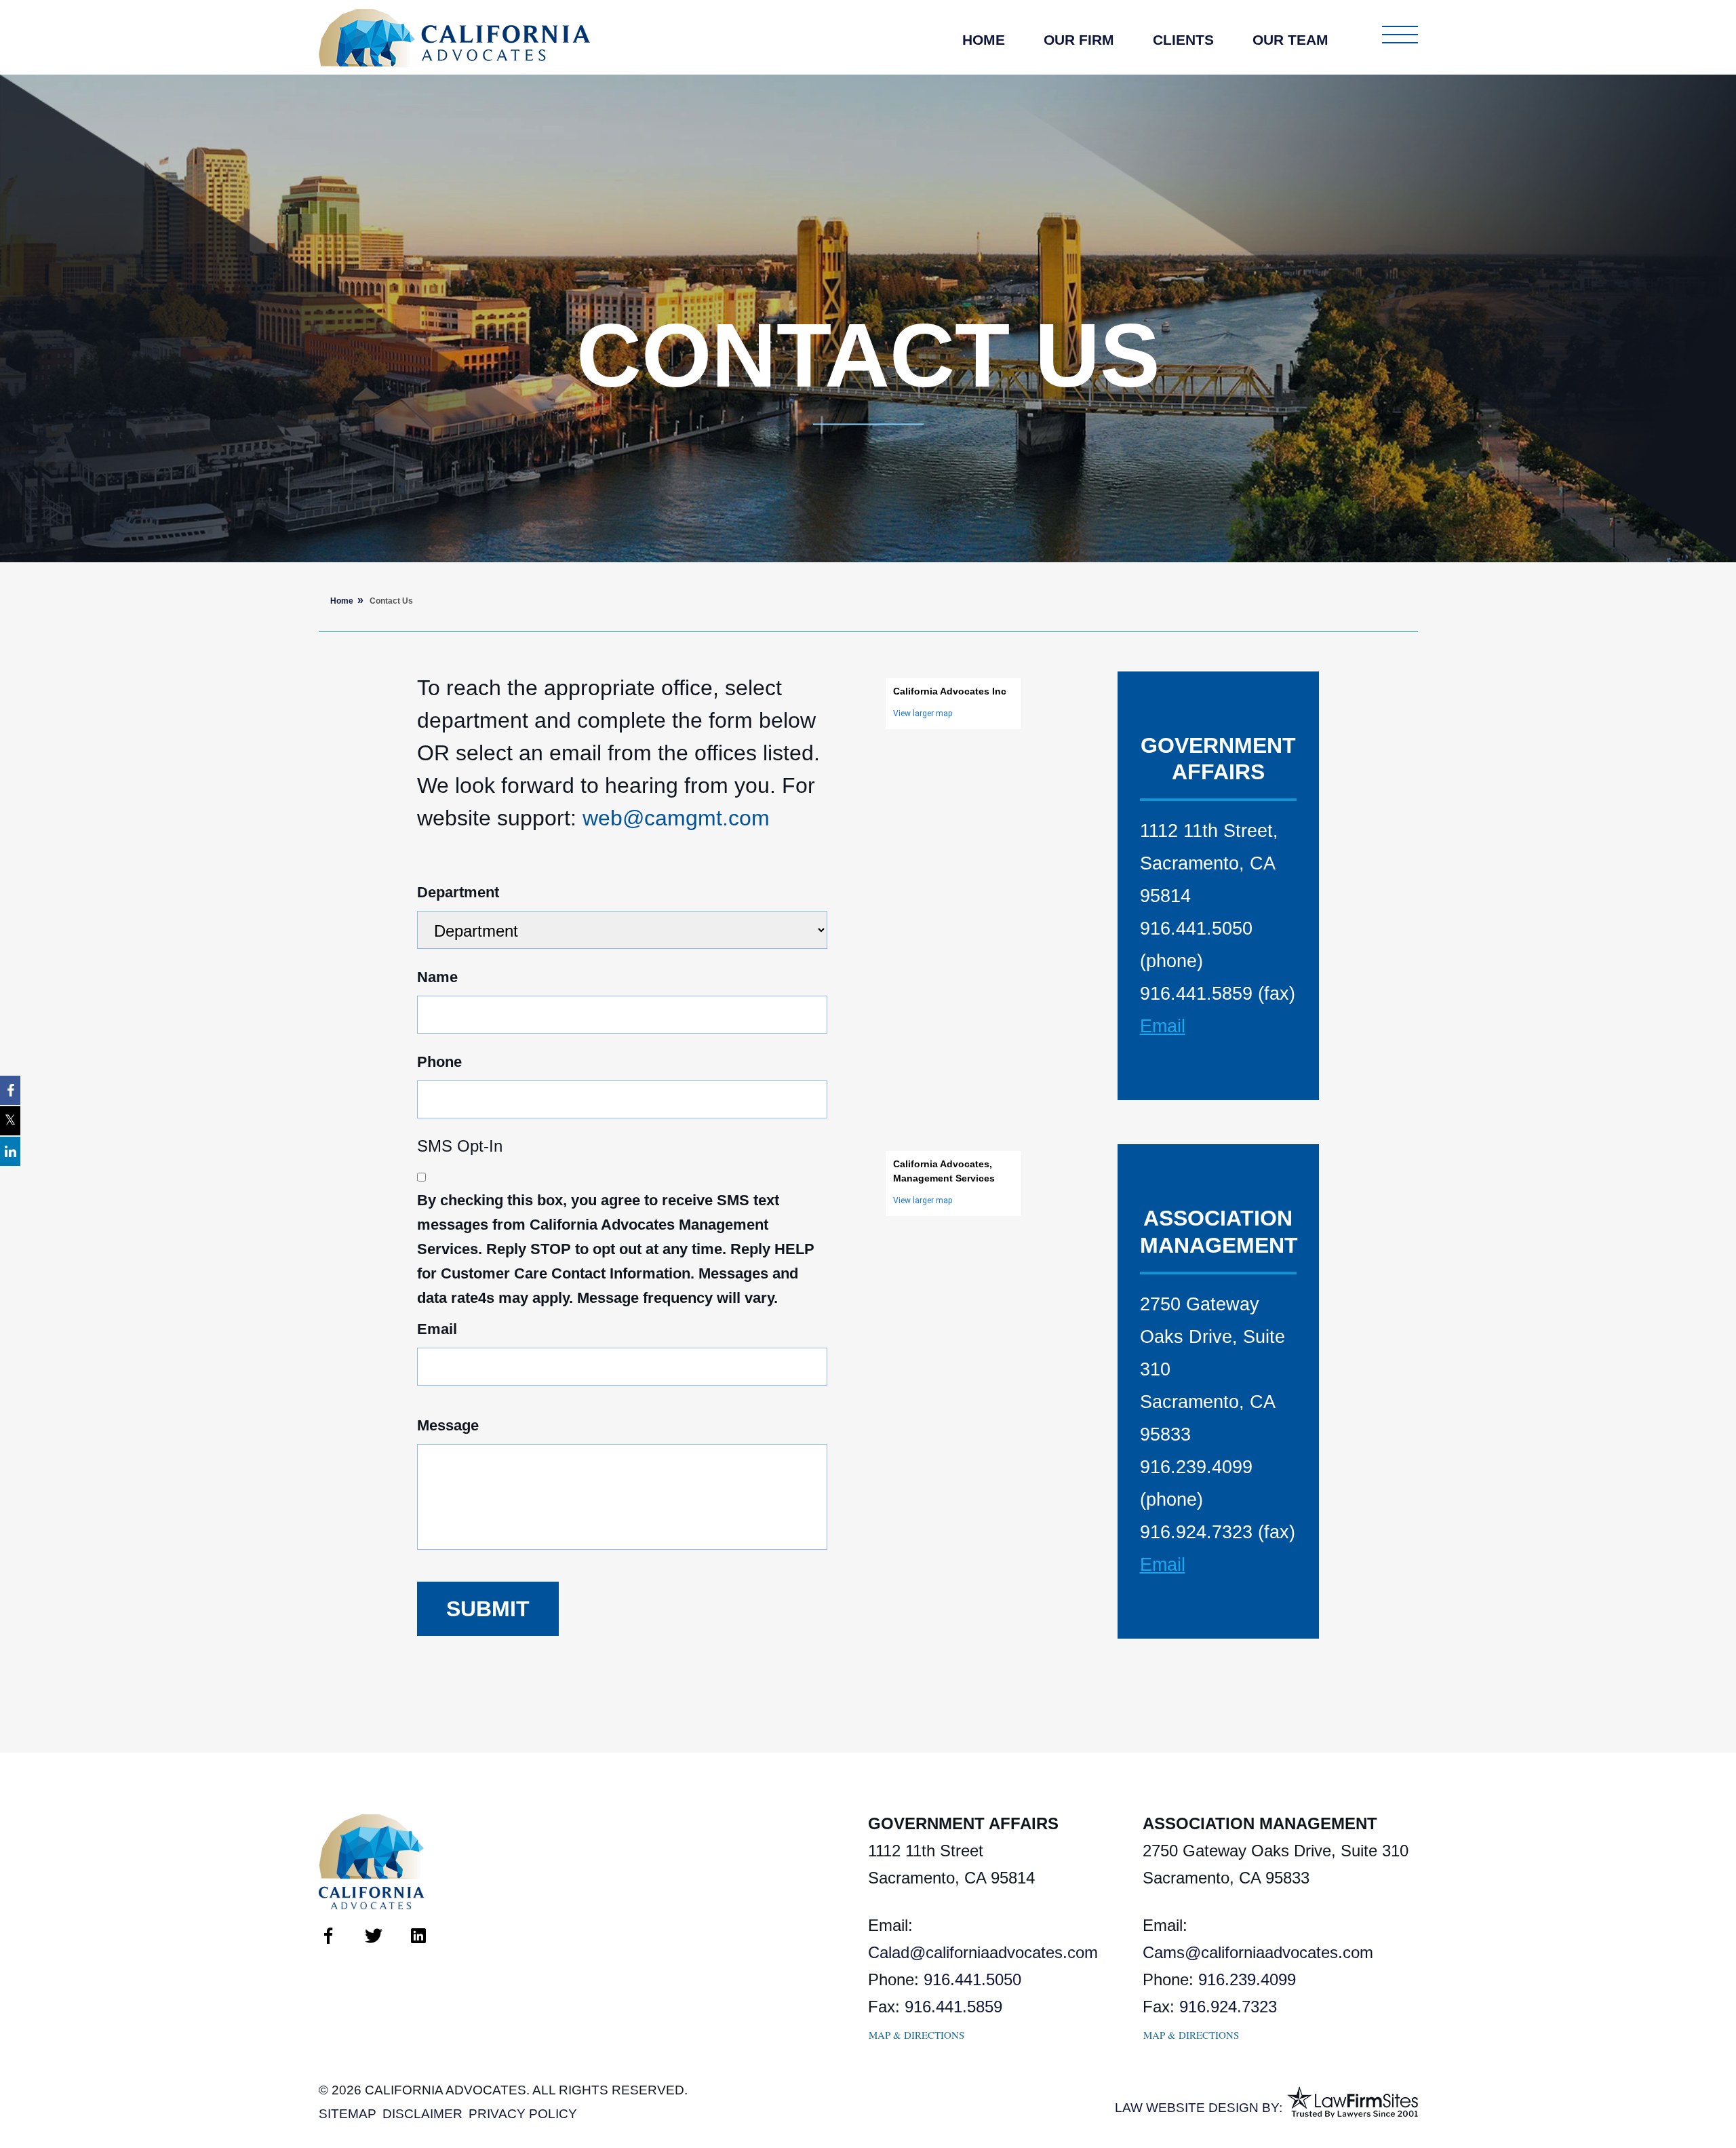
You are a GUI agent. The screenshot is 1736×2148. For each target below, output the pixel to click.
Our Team (1290, 40)
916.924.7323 (1228, 2007)
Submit (488, 1609)
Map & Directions (916, 2035)
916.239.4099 (1247, 1979)
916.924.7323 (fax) (1218, 1532)
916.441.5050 (972, 1979)
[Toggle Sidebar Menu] (1400, 35)
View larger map (923, 714)
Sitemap (348, 2114)
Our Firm (1079, 40)
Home (984, 40)
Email (1163, 1026)
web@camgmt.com (676, 818)
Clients (1183, 40)
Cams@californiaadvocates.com (1258, 1952)
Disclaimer (422, 2114)
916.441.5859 (953, 2007)
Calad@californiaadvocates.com (983, 1952)
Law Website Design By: (1199, 2108)
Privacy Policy (523, 2114)
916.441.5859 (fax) (1218, 994)
